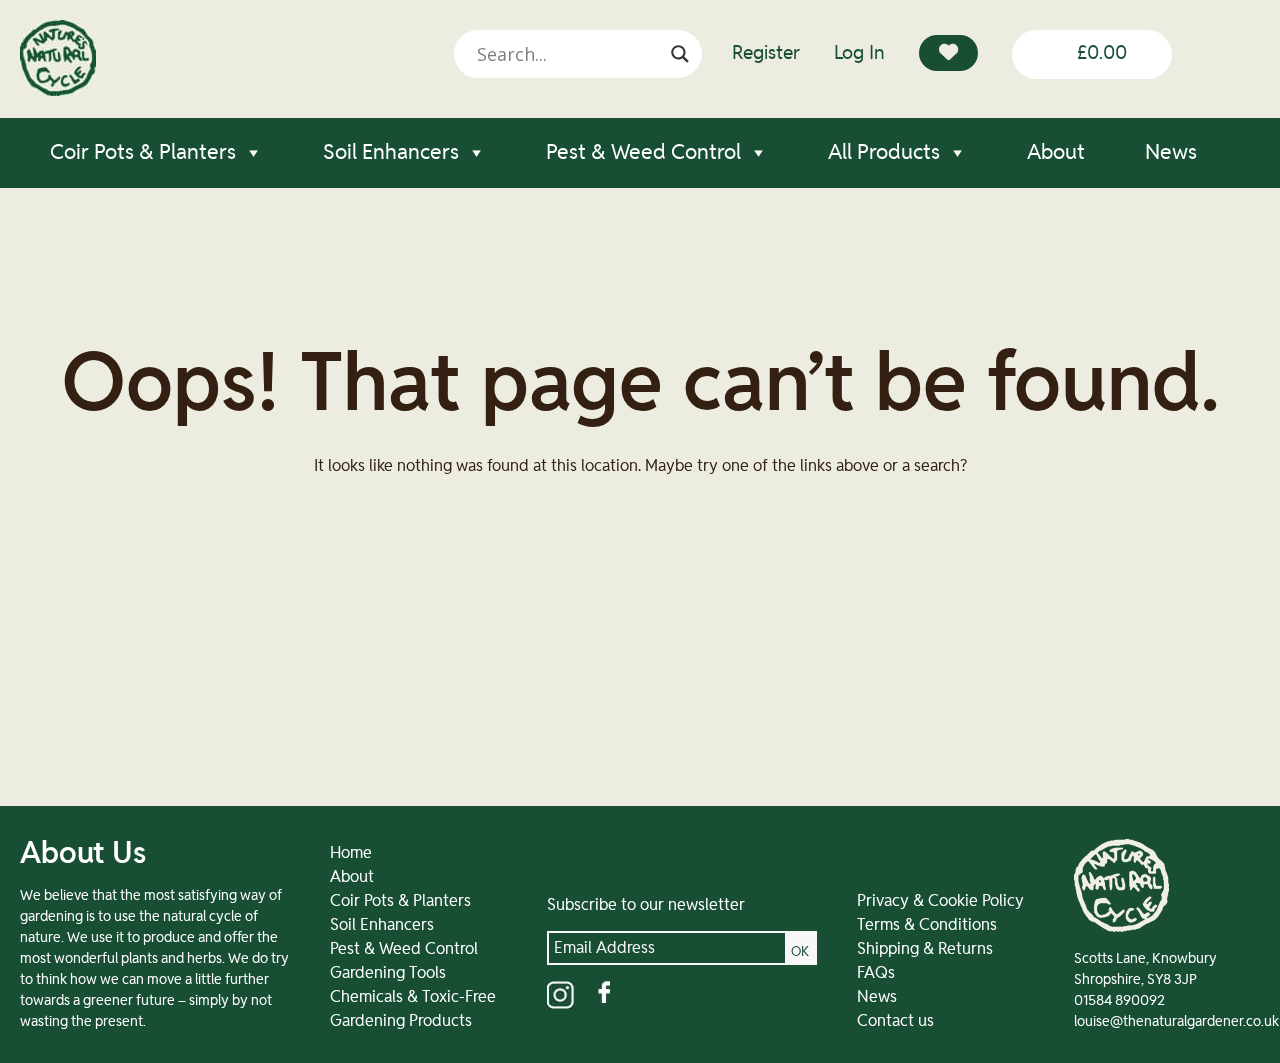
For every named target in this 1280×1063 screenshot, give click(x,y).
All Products (884, 152)
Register (766, 53)
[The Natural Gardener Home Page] (58, 91)
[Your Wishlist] (948, 53)
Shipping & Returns (925, 949)
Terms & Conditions (927, 925)
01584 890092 (1119, 1001)
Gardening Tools (388, 973)
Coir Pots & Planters (143, 152)
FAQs (876, 973)
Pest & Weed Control (643, 152)
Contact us (895, 1021)
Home (351, 853)
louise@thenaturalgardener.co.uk (1176, 1022)
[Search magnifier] (680, 54)
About (1056, 152)
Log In (859, 53)
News (1171, 152)
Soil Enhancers (391, 152)
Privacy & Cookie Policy (940, 901)
